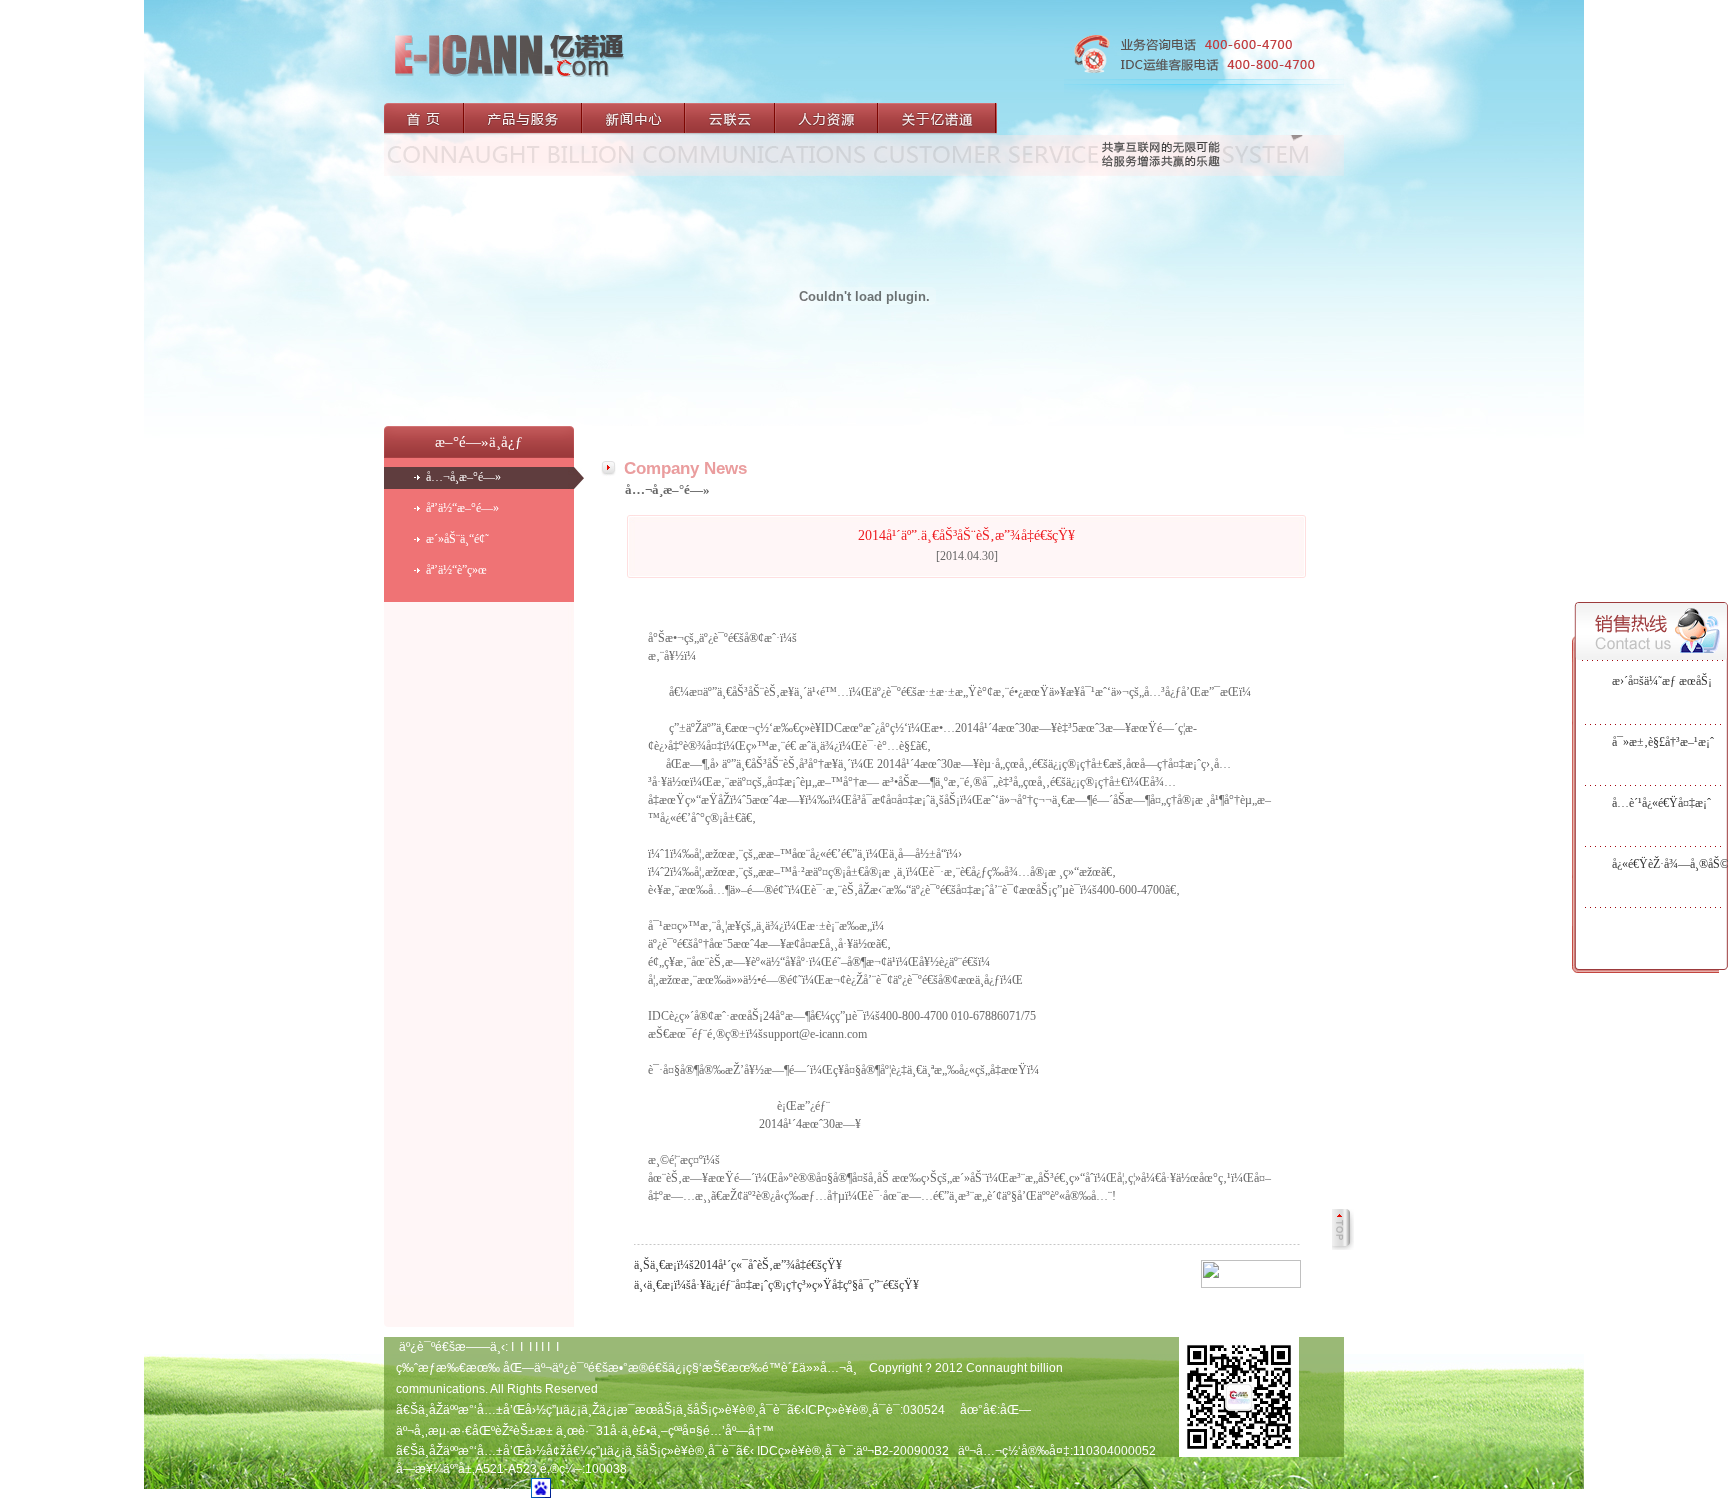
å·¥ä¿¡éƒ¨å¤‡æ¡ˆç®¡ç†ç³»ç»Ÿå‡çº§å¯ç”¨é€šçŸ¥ (805, 1285)
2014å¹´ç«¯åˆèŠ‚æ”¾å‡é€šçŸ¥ (768, 1265)
